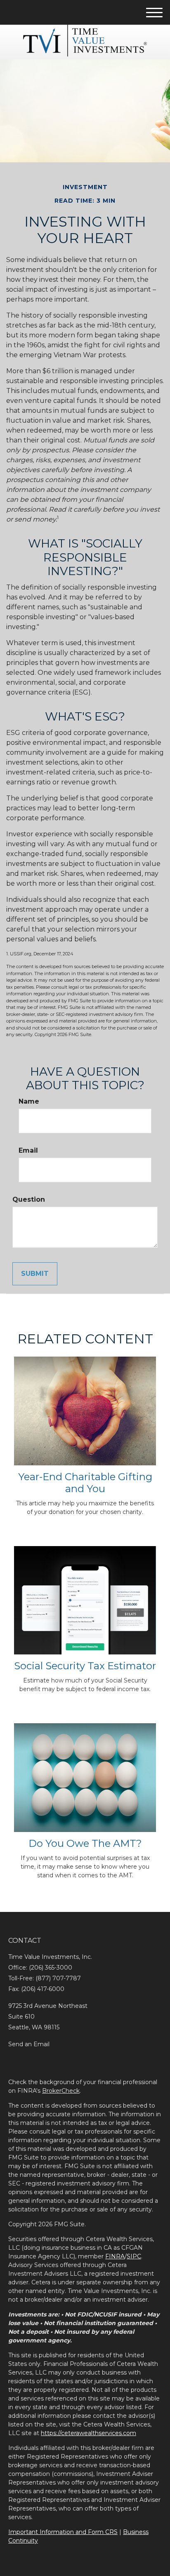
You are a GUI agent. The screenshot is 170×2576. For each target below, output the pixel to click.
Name (29, 1101)
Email (28, 1150)
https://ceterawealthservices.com (89, 2433)
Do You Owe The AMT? (85, 1843)
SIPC (134, 2256)
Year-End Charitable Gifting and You (85, 1483)
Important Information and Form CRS (63, 2532)
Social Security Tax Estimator (85, 1666)
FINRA (115, 2256)
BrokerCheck (61, 2091)
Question (29, 1199)
